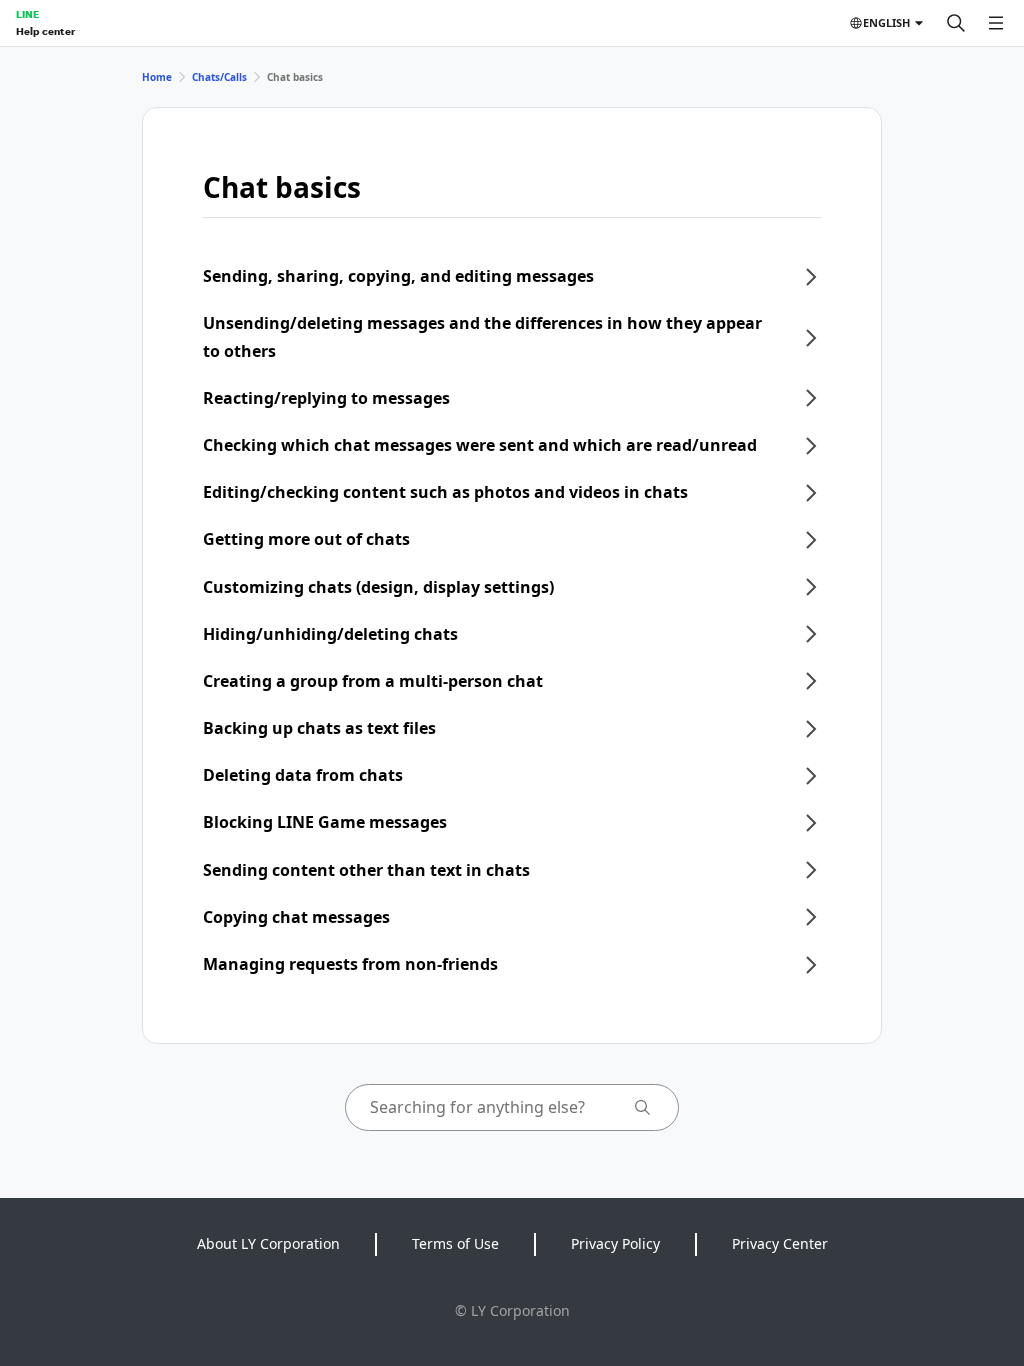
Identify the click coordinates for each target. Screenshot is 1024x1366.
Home (157, 77)
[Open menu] (996, 23)
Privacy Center (780, 1243)
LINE (27, 14)
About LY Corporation (268, 1243)
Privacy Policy (615, 1243)
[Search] (956, 23)
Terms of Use (455, 1243)
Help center (45, 31)
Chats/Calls (219, 77)
